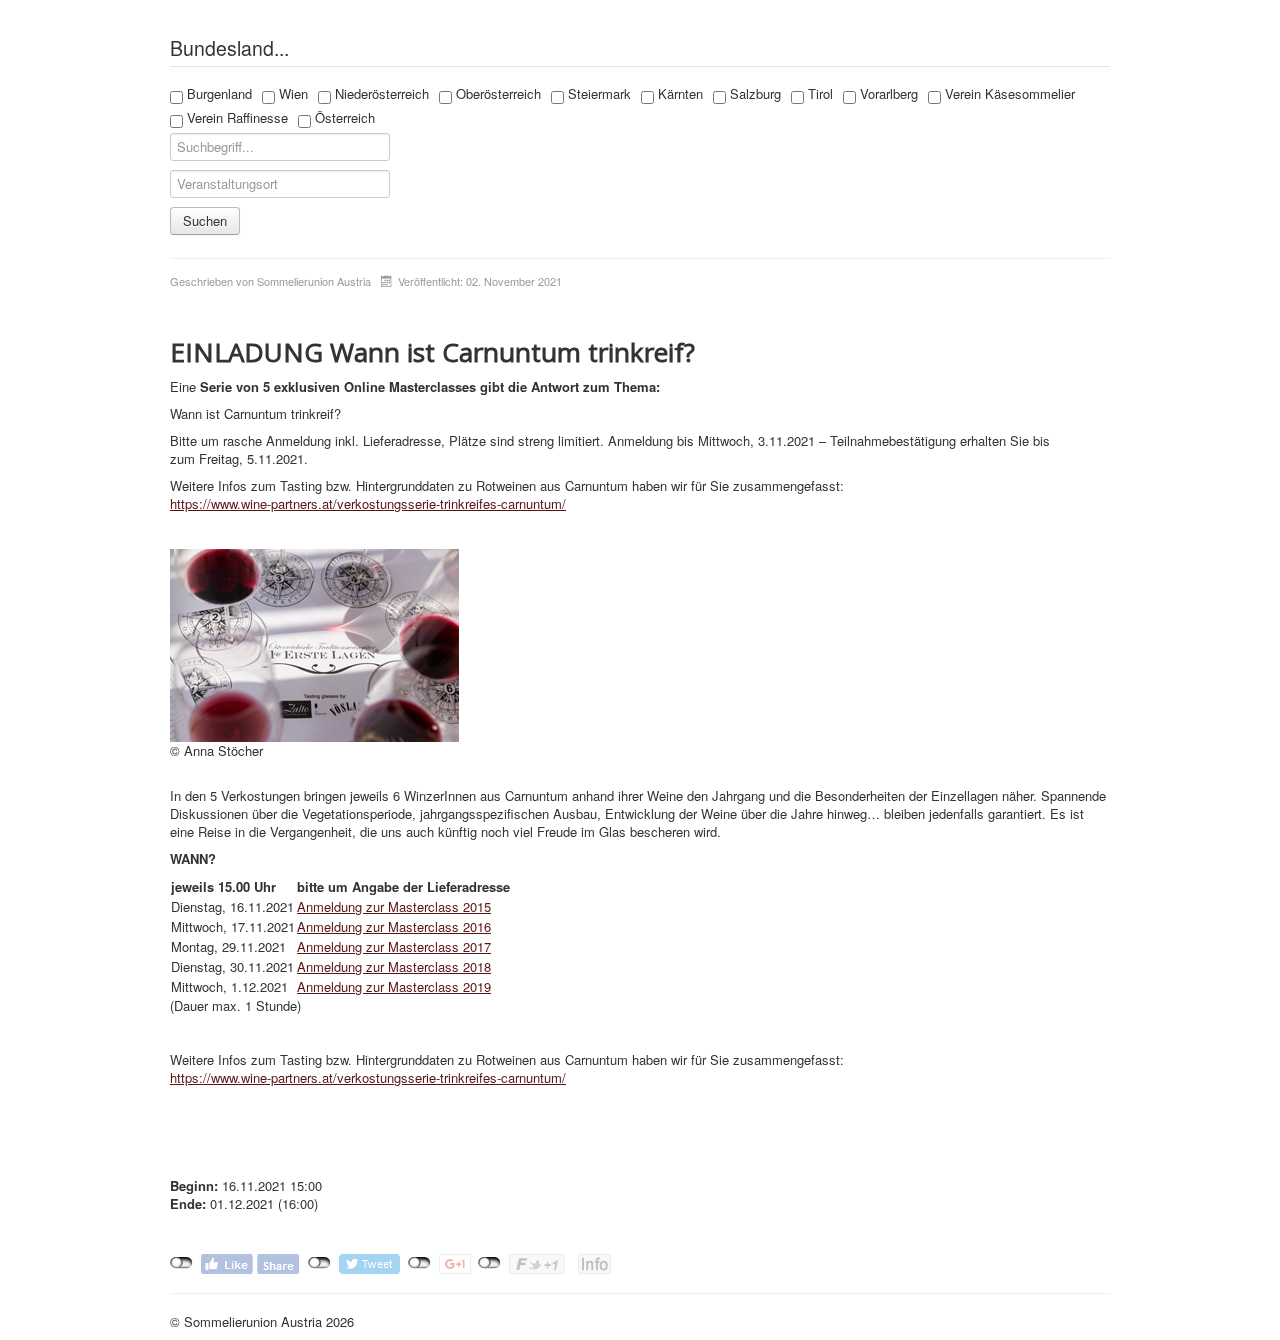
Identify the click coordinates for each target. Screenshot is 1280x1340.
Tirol (818, 94)
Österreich (343, 118)
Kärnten (678, 94)
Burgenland (217, 94)
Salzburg (753, 94)
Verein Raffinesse (235, 118)
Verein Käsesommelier (1008, 94)
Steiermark (597, 94)
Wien (291, 94)
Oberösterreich (496, 94)
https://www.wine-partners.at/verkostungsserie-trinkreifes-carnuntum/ (368, 503)
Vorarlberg (887, 94)
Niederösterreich (380, 94)
